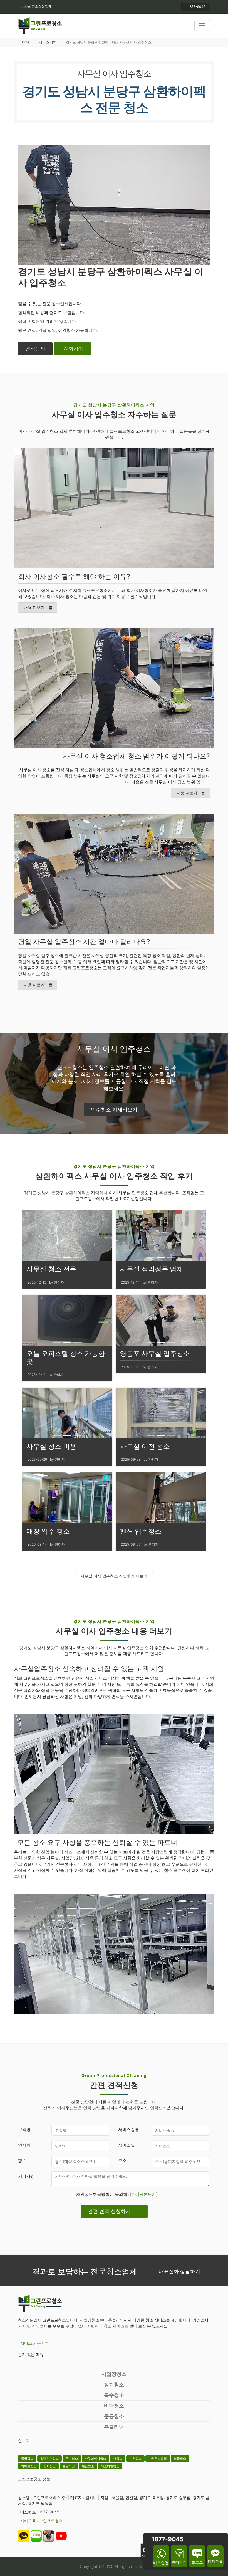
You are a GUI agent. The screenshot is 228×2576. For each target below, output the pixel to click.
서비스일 (127, 2145)
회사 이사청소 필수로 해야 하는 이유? (74, 576)
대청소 (118, 2458)
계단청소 (88, 2466)
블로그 (197, 2562)
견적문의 (35, 349)
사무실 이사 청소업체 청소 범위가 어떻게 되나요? (136, 756)
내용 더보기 (34, 607)
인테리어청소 (49, 2458)
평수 (22, 2161)
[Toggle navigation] (202, 26)
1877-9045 (197, 7)
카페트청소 (29, 2466)
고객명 (24, 2129)
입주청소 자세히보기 (114, 1110)
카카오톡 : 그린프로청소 (41, 2521)
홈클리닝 (114, 2427)
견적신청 (179, 2562)
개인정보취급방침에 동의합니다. (117, 2194)
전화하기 (74, 349)
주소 (122, 2161)
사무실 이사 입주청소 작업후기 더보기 (114, 1576)
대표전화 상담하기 (179, 2271)
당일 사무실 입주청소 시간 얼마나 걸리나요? (84, 942)
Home (25, 42)
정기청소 (114, 2385)
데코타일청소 (110, 2466)
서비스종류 (129, 2129)
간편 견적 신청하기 (109, 2211)
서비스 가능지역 (34, 2343)
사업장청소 (114, 2374)
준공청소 (114, 2416)
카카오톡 (215, 2561)
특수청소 (114, 2395)
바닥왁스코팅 (158, 2458)
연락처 (24, 2145)
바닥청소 (114, 2406)
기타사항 (26, 2176)
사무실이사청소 (96, 2458)
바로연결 (161, 2563)
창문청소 (180, 2458)
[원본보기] (148, 2194)
